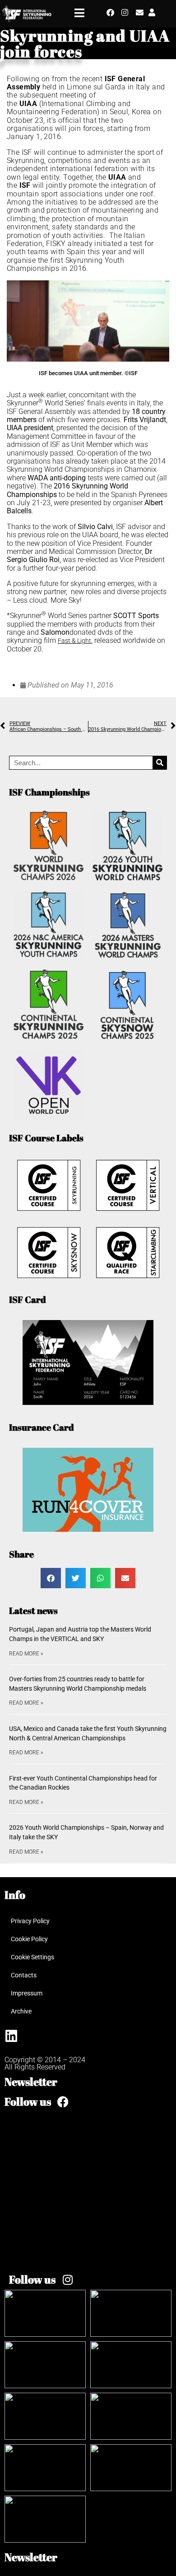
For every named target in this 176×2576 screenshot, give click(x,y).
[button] (51, 1578)
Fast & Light (74, 641)
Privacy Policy (30, 1921)
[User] (152, 12)
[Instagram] (125, 12)
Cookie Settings (32, 1957)
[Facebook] (110, 12)
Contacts (24, 1975)
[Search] (160, 763)
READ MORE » (26, 1654)
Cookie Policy (29, 1939)
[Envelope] (140, 12)
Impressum (27, 1993)
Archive (21, 2011)
